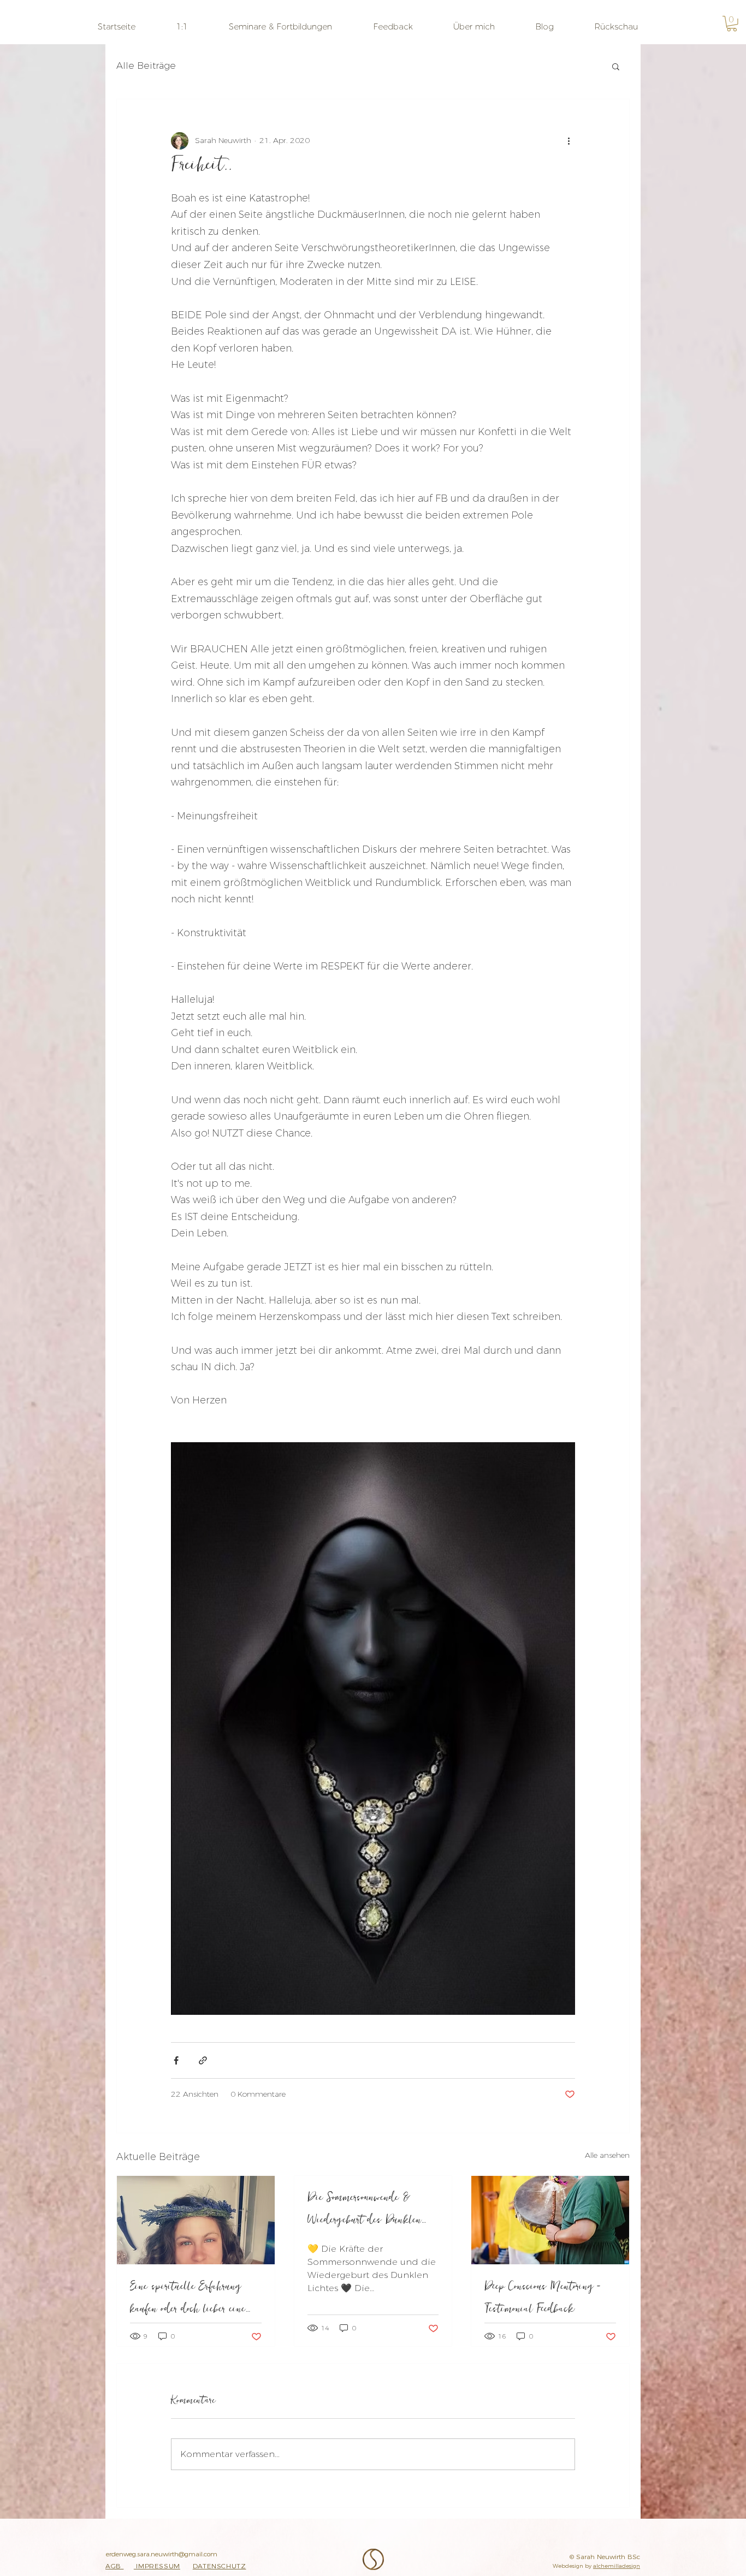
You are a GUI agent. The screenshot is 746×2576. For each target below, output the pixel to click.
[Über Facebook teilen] (176, 2060)
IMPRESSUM (157, 2566)
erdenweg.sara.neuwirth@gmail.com (164, 2554)
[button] (182, 26)
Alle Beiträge (146, 66)
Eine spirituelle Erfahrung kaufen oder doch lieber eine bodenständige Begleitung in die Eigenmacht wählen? (193, 2300)
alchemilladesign (617, 2566)
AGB (114, 2566)
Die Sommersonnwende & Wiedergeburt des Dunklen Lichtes (365, 2211)
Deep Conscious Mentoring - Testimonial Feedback (543, 2300)
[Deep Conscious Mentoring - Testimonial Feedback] (550, 2220)
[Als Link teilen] (203, 2060)
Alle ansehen (607, 2155)
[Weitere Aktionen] (569, 141)
